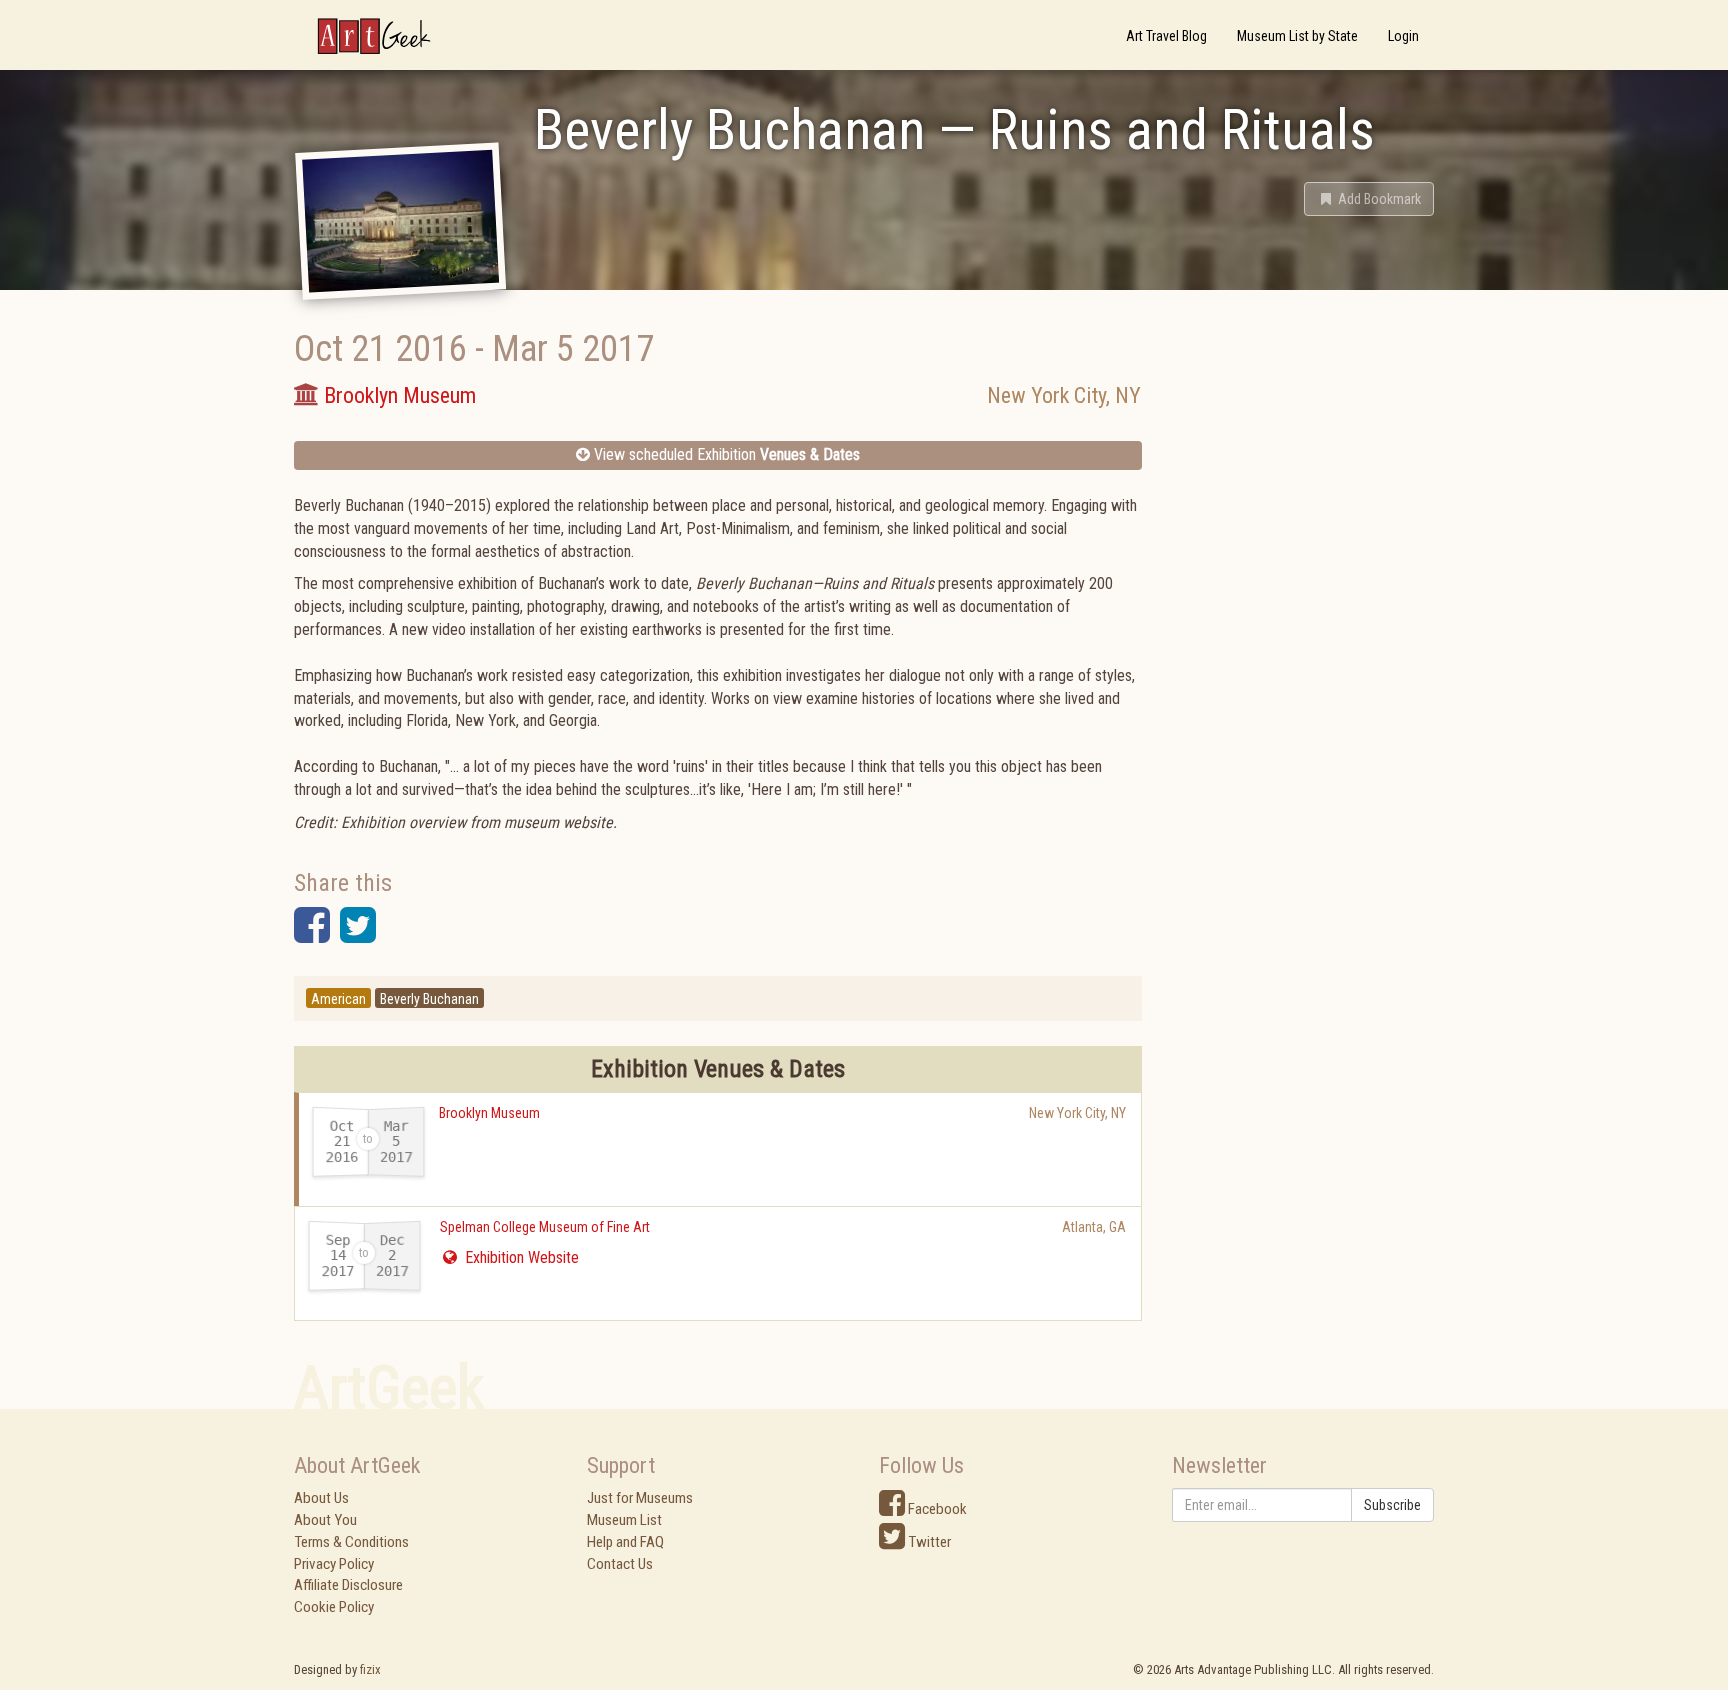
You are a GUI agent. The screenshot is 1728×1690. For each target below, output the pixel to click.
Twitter (928, 1542)
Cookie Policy (334, 1607)
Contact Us (620, 1564)
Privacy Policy (334, 1564)
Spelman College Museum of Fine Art (545, 1227)
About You (325, 1520)
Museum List (624, 1520)
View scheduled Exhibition (725, 454)
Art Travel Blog (1166, 36)
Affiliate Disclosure (348, 1585)
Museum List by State (1297, 36)
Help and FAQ (625, 1542)
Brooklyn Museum (489, 1113)
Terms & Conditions (351, 1542)
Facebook (936, 1509)
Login (1403, 36)
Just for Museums (640, 1498)
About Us (321, 1498)
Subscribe (1392, 1505)
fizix (370, 1669)
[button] (1369, 199)
